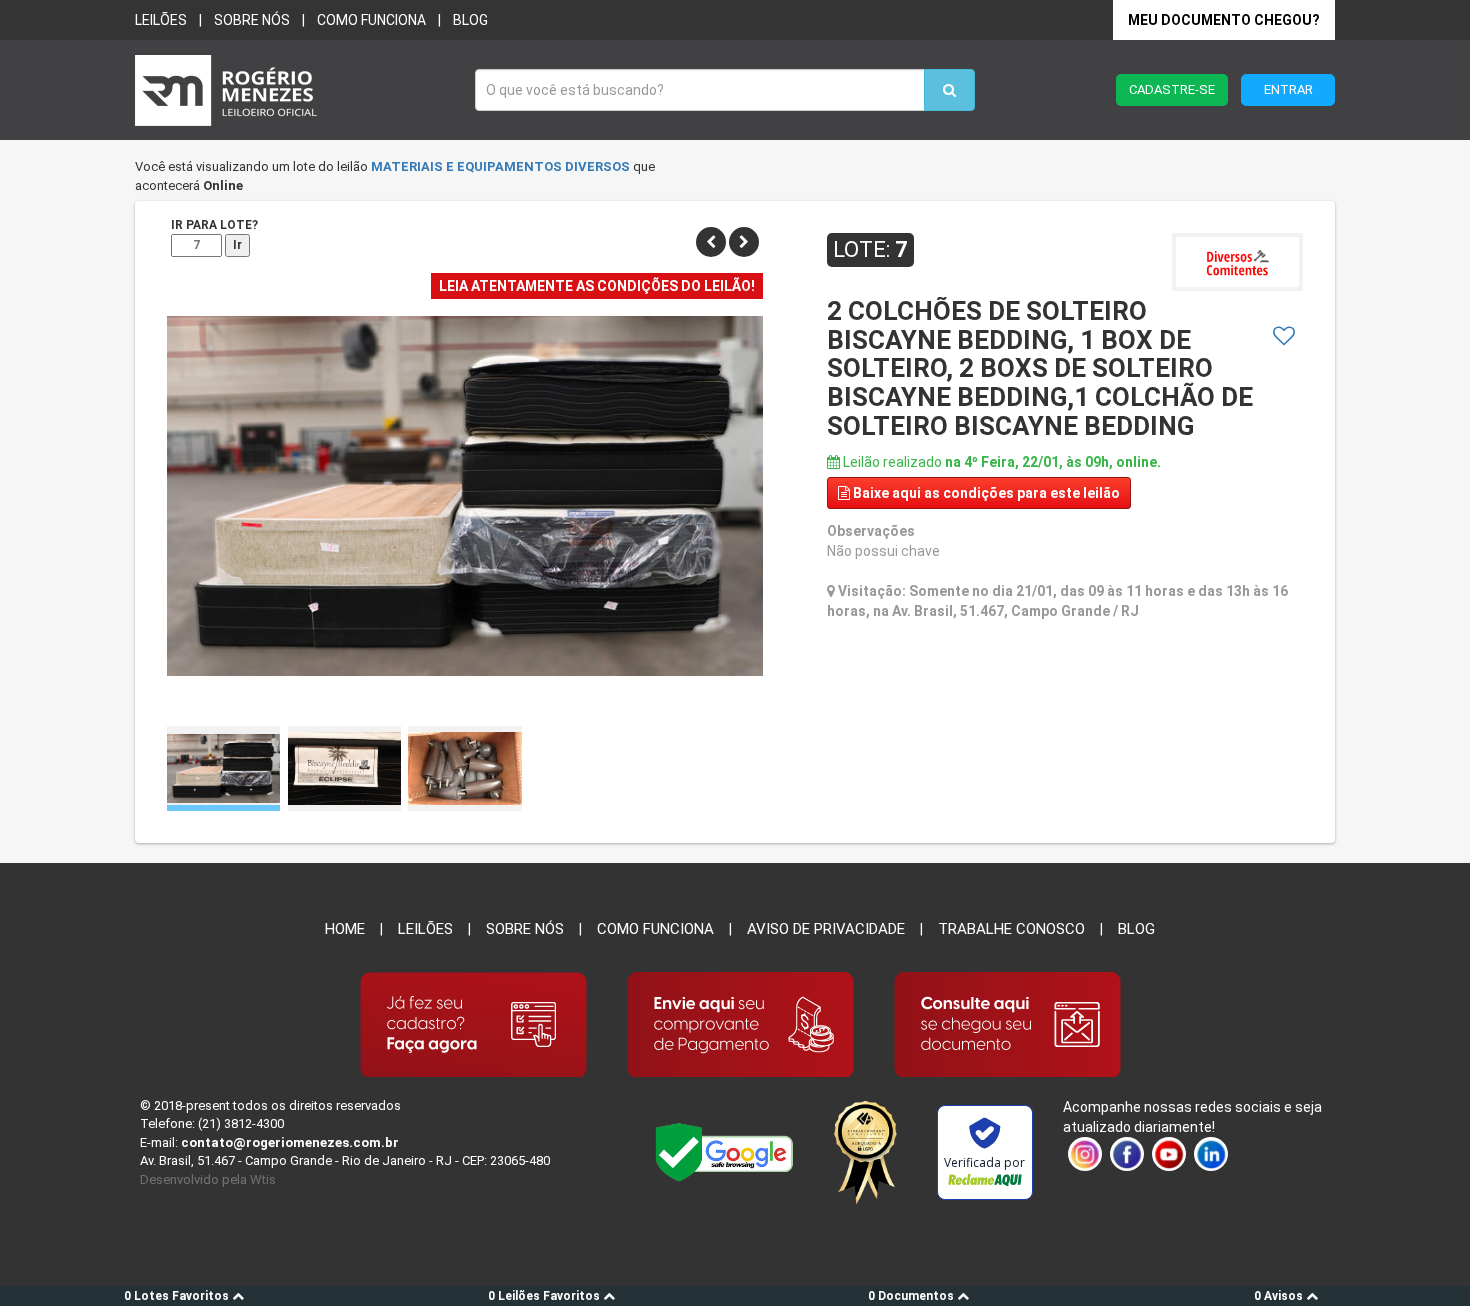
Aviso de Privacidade (826, 929)
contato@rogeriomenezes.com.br (290, 1142)
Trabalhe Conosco (1011, 929)
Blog (470, 20)
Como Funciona (655, 929)
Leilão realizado (1000, 462)
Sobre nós (252, 20)
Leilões (161, 20)
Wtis (263, 1179)
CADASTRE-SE (1172, 89)
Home (345, 929)
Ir (237, 245)
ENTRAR (1288, 89)
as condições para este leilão (986, 493)
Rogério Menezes (295, 90)
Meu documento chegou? (1224, 20)
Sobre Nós (525, 929)
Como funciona (371, 20)
